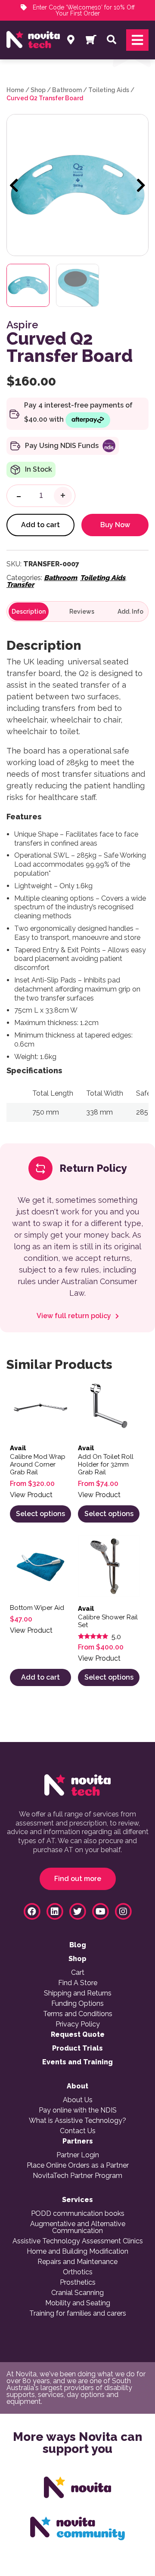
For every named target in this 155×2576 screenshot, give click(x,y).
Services (77, 2200)
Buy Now (115, 525)
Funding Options (77, 2004)
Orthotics (78, 2272)
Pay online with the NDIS (78, 2110)
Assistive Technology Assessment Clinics (78, 2241)
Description (29, 612)
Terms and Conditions (78, 2014)
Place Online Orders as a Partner (78, 2165)
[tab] (29, 612)
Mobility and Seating (78, 2303)
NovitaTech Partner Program (77, 2176)
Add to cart (40, 525)
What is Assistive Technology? (77, 2121)
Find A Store (78, 1983)
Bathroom (67, 90)
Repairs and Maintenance (77, 2262)
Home (15, 90)
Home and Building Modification (77, 2252)
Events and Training (77, 2062)
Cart (78, 1973)
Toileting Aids (109, 90)
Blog (78, 1945)
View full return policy (75, 1316)
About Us (78, 2100)
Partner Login (78, 2155)
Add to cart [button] (40, 1677)
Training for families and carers (78, 2313)
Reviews (82, 612)
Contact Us (78, 2131)
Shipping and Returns (78, 1993)
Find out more (78, 1879)
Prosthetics (78, 2283)
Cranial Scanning (77, 2293)
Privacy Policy (78, 2024)
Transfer (20, 585)
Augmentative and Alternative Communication (78, 2227)
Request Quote (78, 2035)
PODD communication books (78, 2214)
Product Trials (77, 2048)
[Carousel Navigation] (77, 186)
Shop (38, 90)
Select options (40, 1514)
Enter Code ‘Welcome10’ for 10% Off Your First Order (83, 10)
